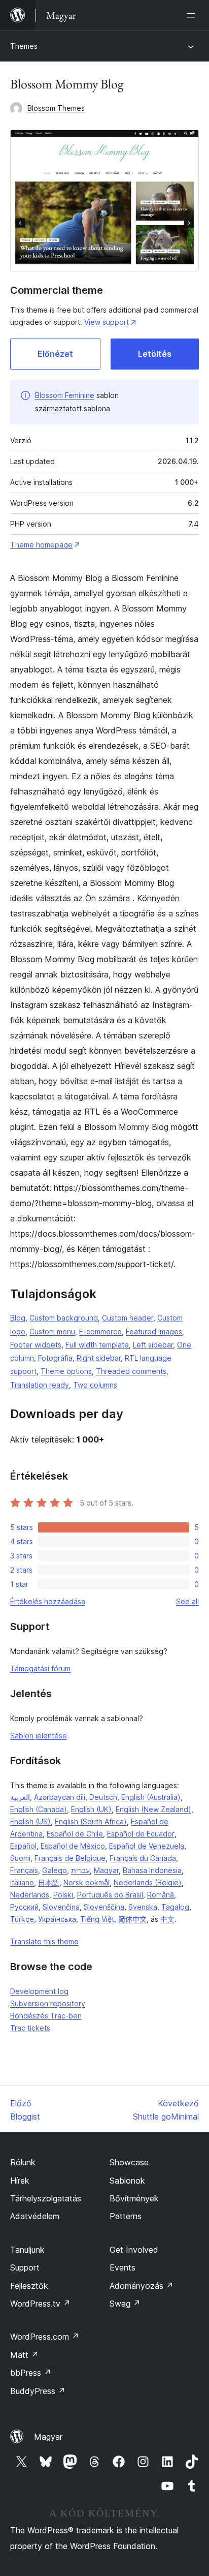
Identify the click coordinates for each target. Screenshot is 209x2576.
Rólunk (23, 2162)
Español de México (73, 1846)
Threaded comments (131, 1371)
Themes (24, 46)
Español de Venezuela (147, 1846)
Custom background (64, 1318)
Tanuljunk (27, 2250)
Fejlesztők (29, 2286)
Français (24, 1870)
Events (123, 2267)
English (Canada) (39, 1809)
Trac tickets (30, 2028)
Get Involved (134, 2250)
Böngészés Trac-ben (46, 2016)
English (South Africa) (91, 1821)
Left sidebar (153, 1345)
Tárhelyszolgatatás (46, 2198)
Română (161, 1895)
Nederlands (30, 1895)
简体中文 (132, 1919)
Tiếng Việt (97, 1919)
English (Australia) (151, 1797)
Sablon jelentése (39, 1736)
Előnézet (55, 354)
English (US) (30, 1821)
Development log (39, 1991)
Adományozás (142, 2286)
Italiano (22, 1882)
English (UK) (91, 1809)
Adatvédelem (35, 2216)
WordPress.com (45, 2337)
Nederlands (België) (148, 1882)
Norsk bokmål (86, 1882)
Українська (57, 1919)
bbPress (31, 2373)
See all (187, 1601)
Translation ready (40, 1385)
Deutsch (103, 1797)
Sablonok (127, 2181)
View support (107, 322)
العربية (20, 1797)
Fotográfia (55, 1358)
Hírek (20, 2181)
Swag (125, 2304)
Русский (24, 1907)
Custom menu (52, 1331)
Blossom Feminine (65, 395)
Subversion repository (48, 2003)
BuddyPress (38, 2391)
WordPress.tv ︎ (40, 2304)
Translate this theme (44, 1941)
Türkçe (22, 1919)
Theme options (66, 1371)
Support (25, 2267)
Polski (63, 1895)
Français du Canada (143, 1858)
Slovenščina (104, 1907)
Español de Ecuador (141, 1834)
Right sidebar (99, 1358)
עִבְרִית (80, 1870)
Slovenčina (61, 1907)
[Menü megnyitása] (193, 15)
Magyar (106, 1870)
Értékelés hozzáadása (48, 1601)
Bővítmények (134, 2198)
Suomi (20, 1858)
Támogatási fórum (40, 1668)
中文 (167, 1919)
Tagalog (175, 1907)
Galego (55, 1870)
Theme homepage (41, 545)
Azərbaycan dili (60, 1797)
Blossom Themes (56, 108)
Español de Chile (75, 1834)
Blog (18, 1318)
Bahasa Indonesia (152, 1870)
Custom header (128, 1318)
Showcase (129, 2162)
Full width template (97, 1345)
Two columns (95, 1385)
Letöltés (155, 354)
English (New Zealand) (153, 1809)
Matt (24, 2355)
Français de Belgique (70, 1858)
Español (23, 1846)
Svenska (143, 1907)
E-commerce (100, 1331)
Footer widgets (36, 1345)
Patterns (126, 2216)
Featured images (154, 1331)
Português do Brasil (110, 1895)
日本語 (49, 1882)
